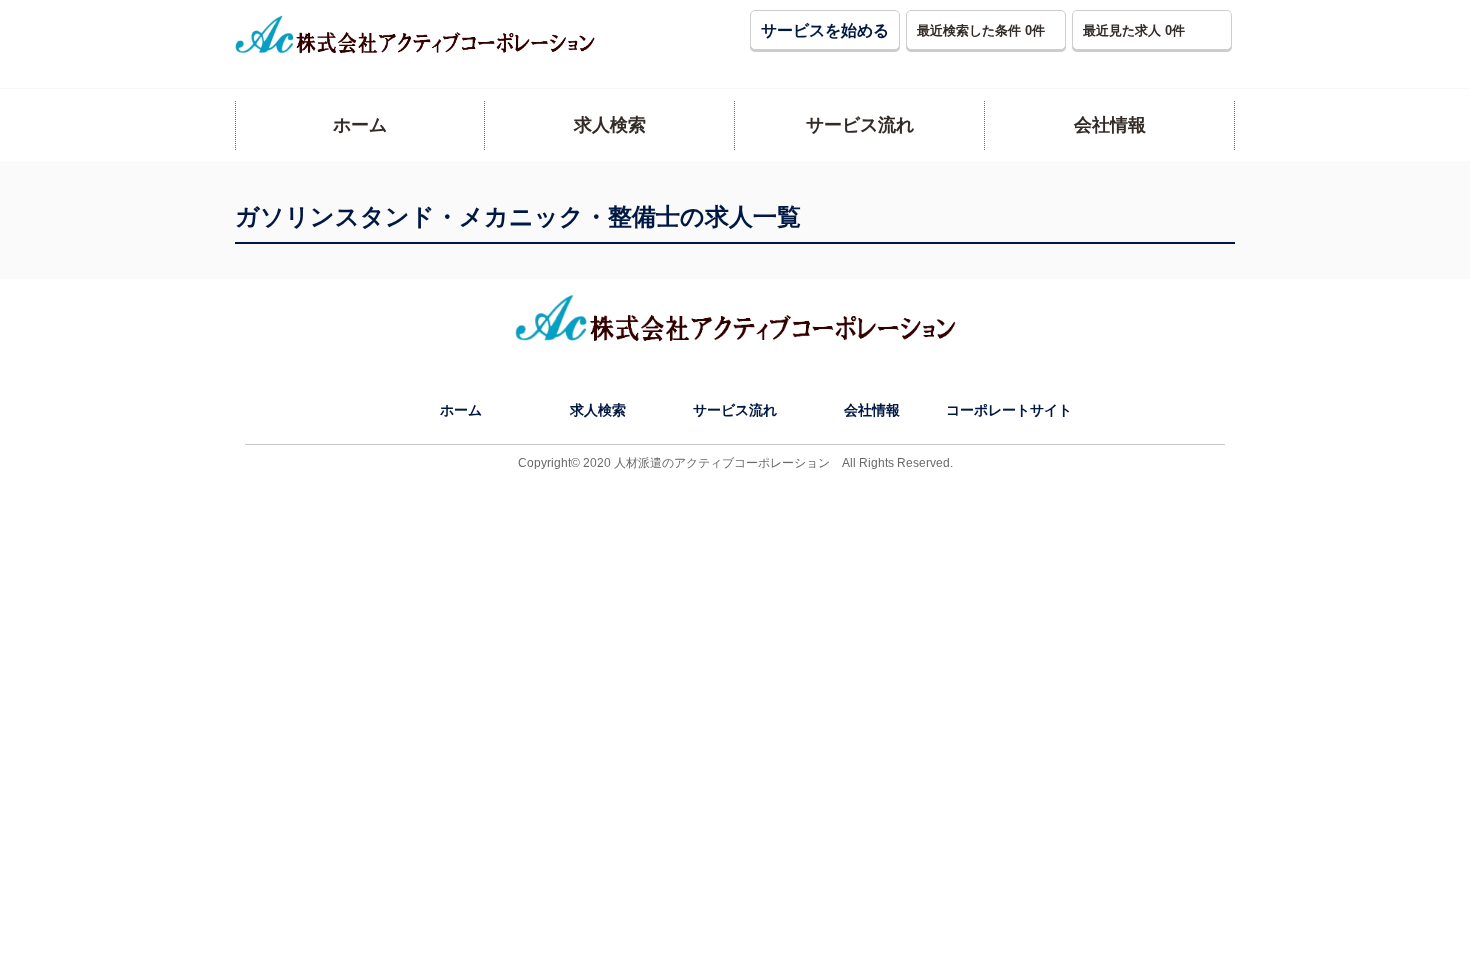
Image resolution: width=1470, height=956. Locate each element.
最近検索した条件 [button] (981, 30)
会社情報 (872, 410)
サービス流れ (735, 410)
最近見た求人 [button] (1134, 30)
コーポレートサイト (1009, 410)
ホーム (461, 410)
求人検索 (598, 410)
